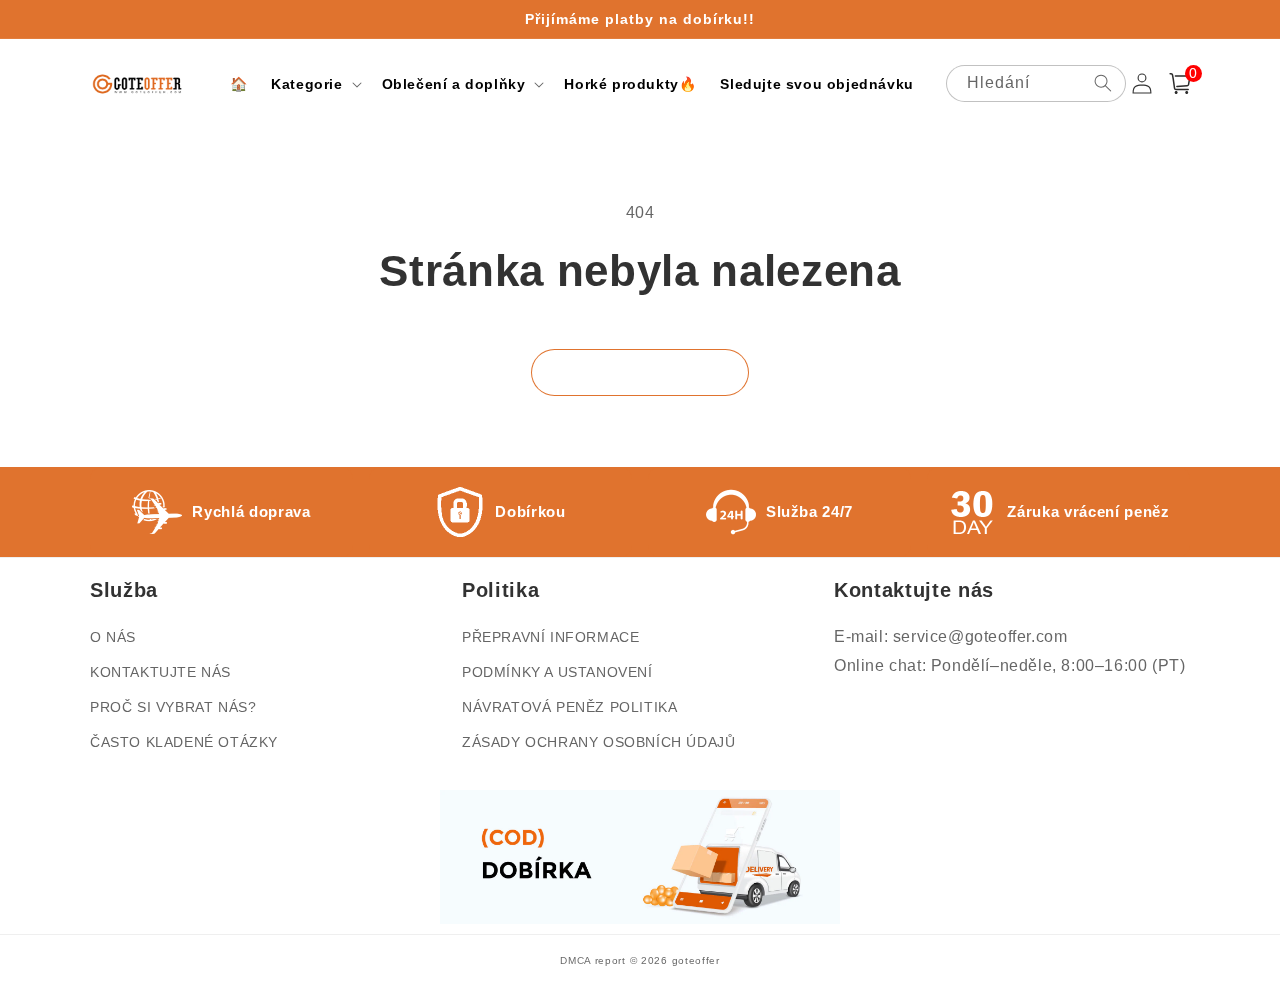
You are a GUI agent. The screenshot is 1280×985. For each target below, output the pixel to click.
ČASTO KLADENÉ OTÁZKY (184, 742)
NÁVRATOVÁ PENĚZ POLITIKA (569, 707)
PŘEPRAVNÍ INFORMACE (550, 637)
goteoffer (696, 960)
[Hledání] (1103, 83)
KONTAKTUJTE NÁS (160, 672)
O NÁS (113, 637)
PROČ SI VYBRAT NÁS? (173, 707)
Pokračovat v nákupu (640, 372)
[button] (314, 84)
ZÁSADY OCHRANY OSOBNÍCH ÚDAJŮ (598, 742)
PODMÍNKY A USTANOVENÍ (557, 672)
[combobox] (1036, 83)
